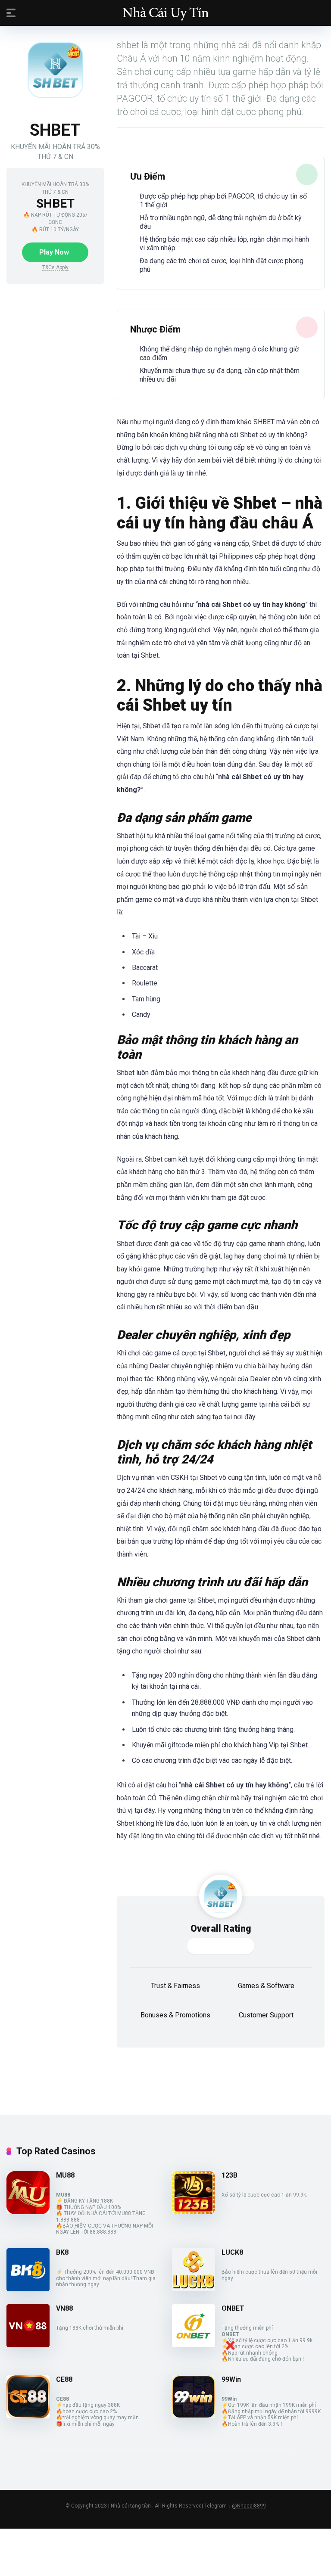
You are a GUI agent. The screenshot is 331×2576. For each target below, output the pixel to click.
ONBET (233, 2308)
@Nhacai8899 (249, 2506)
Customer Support (266, 2015)
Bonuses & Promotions (175, 2015)
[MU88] (28, 2212)
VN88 (64, 2308)
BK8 (62, 2252)
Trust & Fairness (175, 1986)
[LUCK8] (194, 2289)
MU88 (65, 2175)
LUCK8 (232, 2252)
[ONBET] (194, 2345)
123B (230, 2175)
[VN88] (28, 2345)
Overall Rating (221, 1928)
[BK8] (28, 2289)
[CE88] (28, 2416)
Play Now (54, 252)
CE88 (64, 2379)
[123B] (194, 2212)
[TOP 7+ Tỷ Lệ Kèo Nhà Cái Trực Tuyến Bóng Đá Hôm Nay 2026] (165, 12)
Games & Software (266, 1986)
